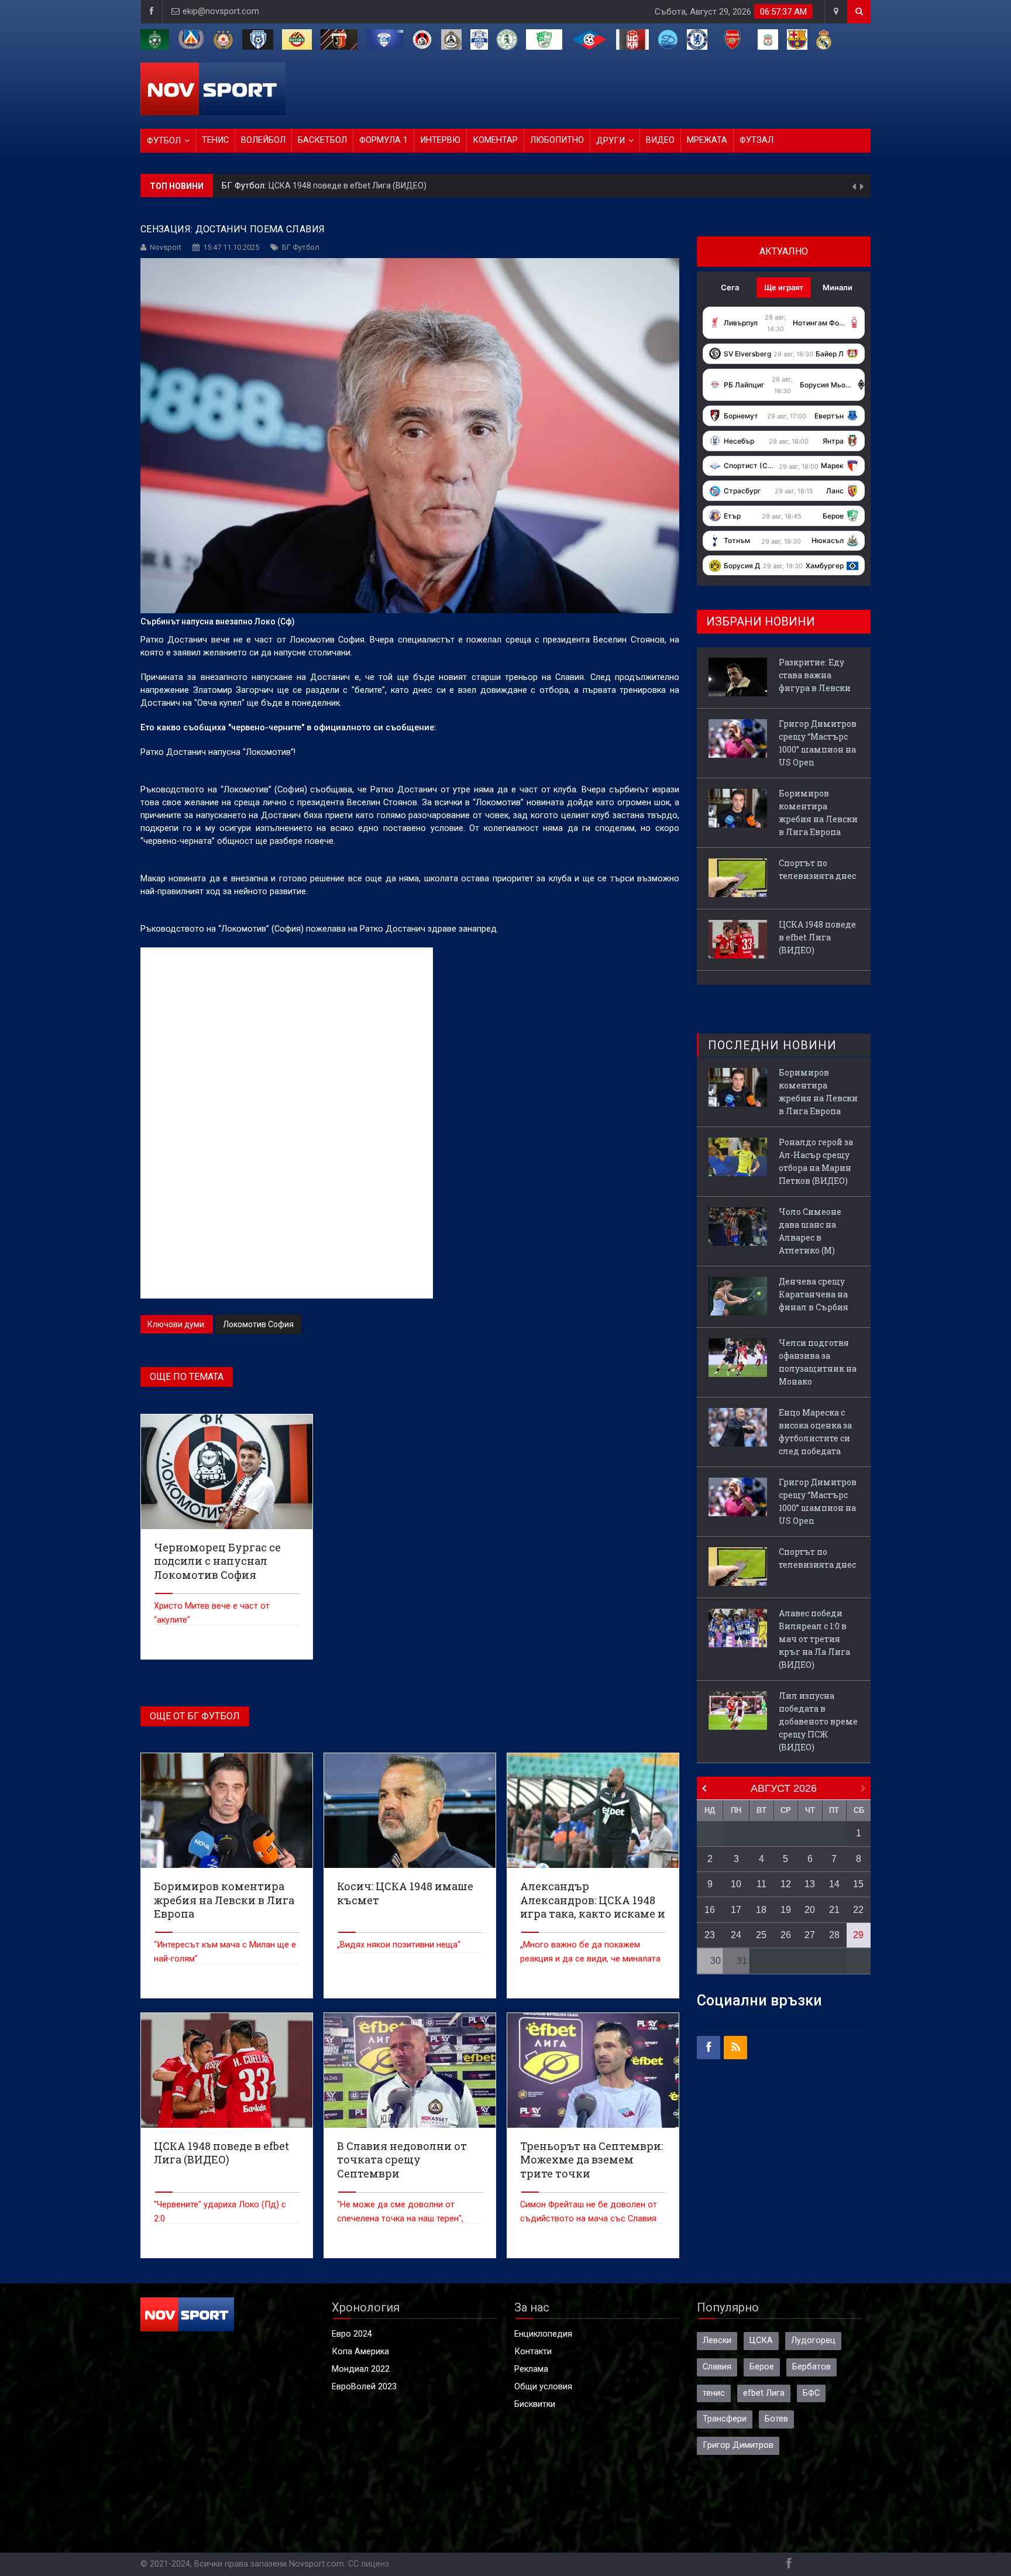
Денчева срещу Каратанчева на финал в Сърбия (814, 1294)
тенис (714, 2393)
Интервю (440, 140)
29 (858, 1935)
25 (761, 1935)
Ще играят (784, 287)
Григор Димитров (738, 2445)
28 (834, 1935)
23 (710, 1935)
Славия (717, 2367)
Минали (838, 287)
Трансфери (725, 2419)
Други (611, 141)
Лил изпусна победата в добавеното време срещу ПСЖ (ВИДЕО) (818, 1721)
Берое (762, 2367)
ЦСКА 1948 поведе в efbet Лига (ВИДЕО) (817, 937)
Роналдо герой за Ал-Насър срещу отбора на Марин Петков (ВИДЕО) (816, 1161)
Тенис (215, 140)
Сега (730, 287)
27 (810, 1935)
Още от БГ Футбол (195, 1716)
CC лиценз (369, 2564)
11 (761, 1884)
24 (736, 1935)
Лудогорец (813, 2340)
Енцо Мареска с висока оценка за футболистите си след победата (815, 1432)
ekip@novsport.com (221, 11)
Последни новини (772, 1045)
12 (786, 1884)
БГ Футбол (301, 247)
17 (736, 1910)
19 (786, 1910)
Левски (717, 2340)
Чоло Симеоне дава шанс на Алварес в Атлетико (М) (810, 1231)
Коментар (495, 140)
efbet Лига (764, 2393)
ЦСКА (761, 2340)
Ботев (776, 2419)
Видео (660, 140)
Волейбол (263, 140)
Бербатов (811, 2367)
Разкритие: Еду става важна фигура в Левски (393, 186)
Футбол (164, 141)
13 (810, 1884)
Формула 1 (384, 140)
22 (858, 1910)
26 (786, 1935)
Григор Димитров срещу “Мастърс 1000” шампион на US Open (818, 743)
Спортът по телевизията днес (817, 869)
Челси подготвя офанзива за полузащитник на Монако (818, 1362)
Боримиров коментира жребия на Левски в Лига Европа (818, 813)
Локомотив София (258, 1324)
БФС (811, 2393)
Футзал (756, 140)
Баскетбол (322, 140)
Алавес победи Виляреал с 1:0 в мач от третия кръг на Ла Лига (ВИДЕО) (814, 1639)
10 (736, 1884)
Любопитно (557, 140)
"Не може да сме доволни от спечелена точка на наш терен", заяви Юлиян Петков (400, 2219)
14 (834, 1884)
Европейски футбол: (263, 186)
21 (834, 1910)
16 (710, 1910)
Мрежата (707, 140)
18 (761, 1910)
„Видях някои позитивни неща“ (399, 1945)
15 (858, 1884)
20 (810, 1910)
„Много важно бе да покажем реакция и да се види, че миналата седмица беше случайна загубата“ (590, 1959)
